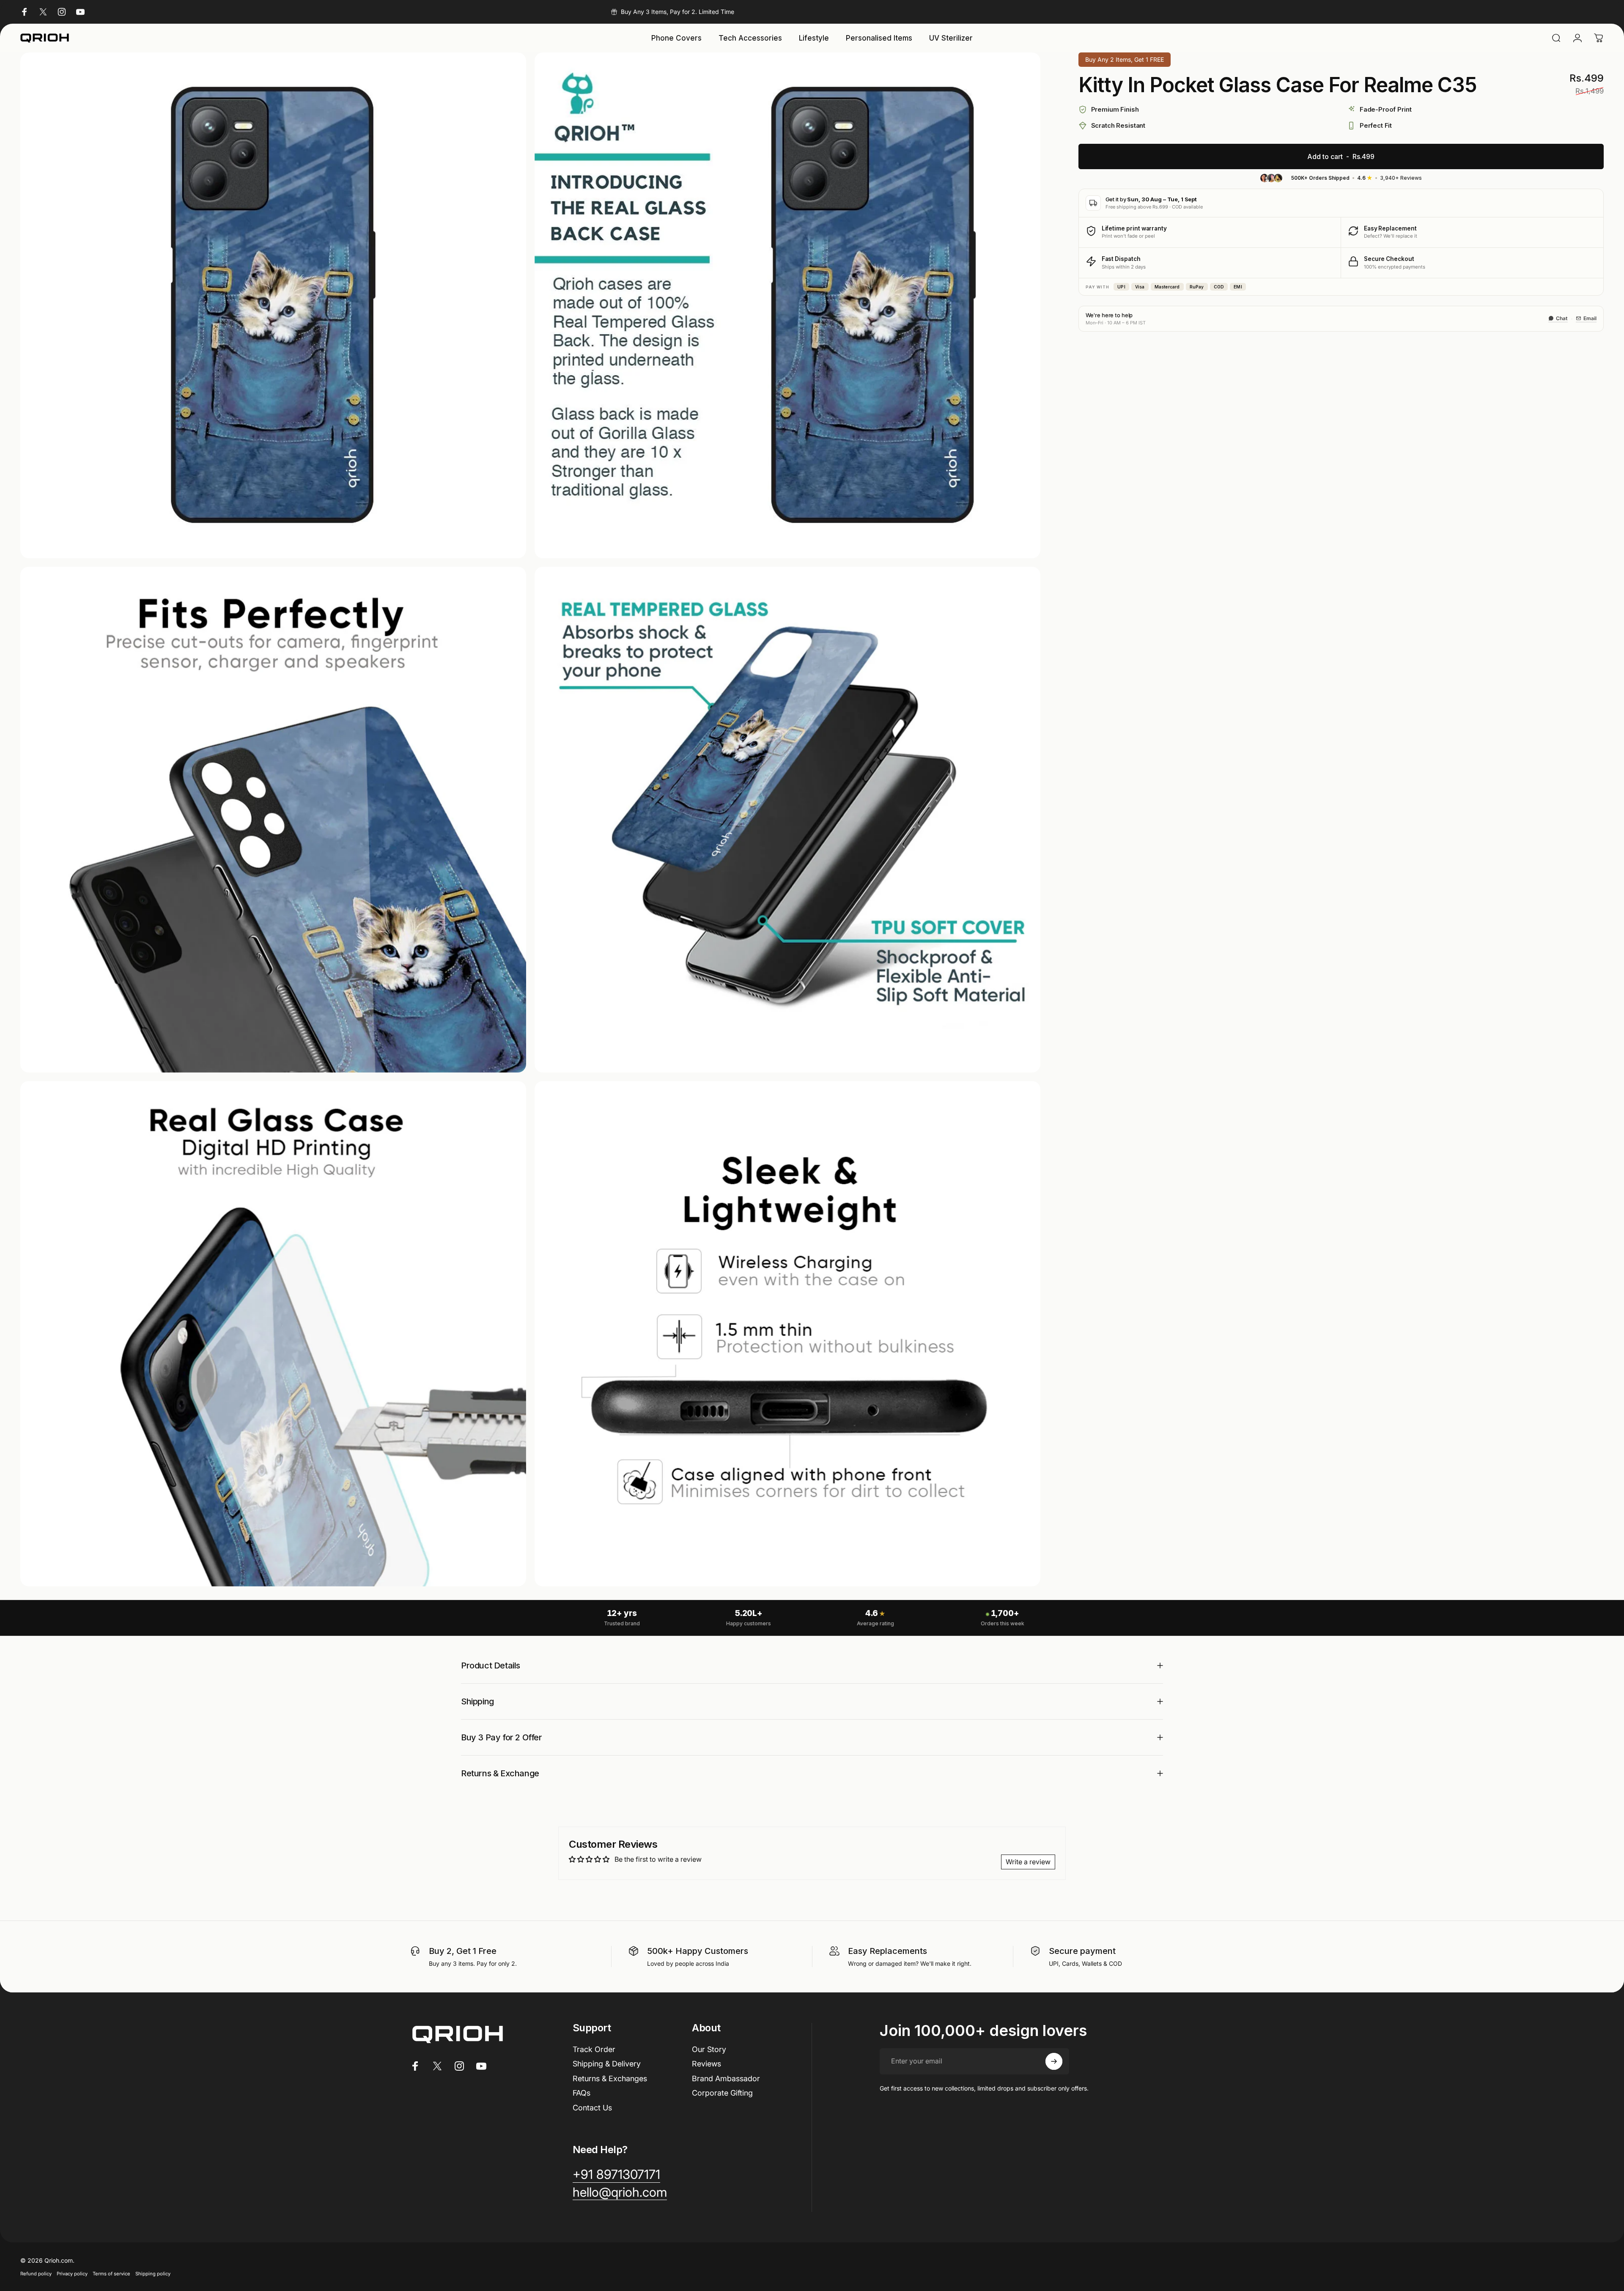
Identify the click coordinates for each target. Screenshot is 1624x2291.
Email (1590, 318)
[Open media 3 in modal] (273, 820)
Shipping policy (153, 2274)
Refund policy (36, 2274)
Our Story (709, 2049)
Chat (1562, 318)
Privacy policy (72, 2274)
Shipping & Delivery (607, 2064)
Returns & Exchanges (610, 2078)
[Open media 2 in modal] (787, 305)
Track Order (594, 2049)
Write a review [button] (1028, 1862)
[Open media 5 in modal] (273, 1334)
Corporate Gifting (722, 2093)
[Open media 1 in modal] (273, 305)
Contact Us (592, 2108)
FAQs (582, 2093)
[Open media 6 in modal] (787, 1334)
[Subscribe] (1054, 2061)
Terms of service (111, 2274)
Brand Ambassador (726, 2078)
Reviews (706, 2064)
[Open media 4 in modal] (787, 820)
